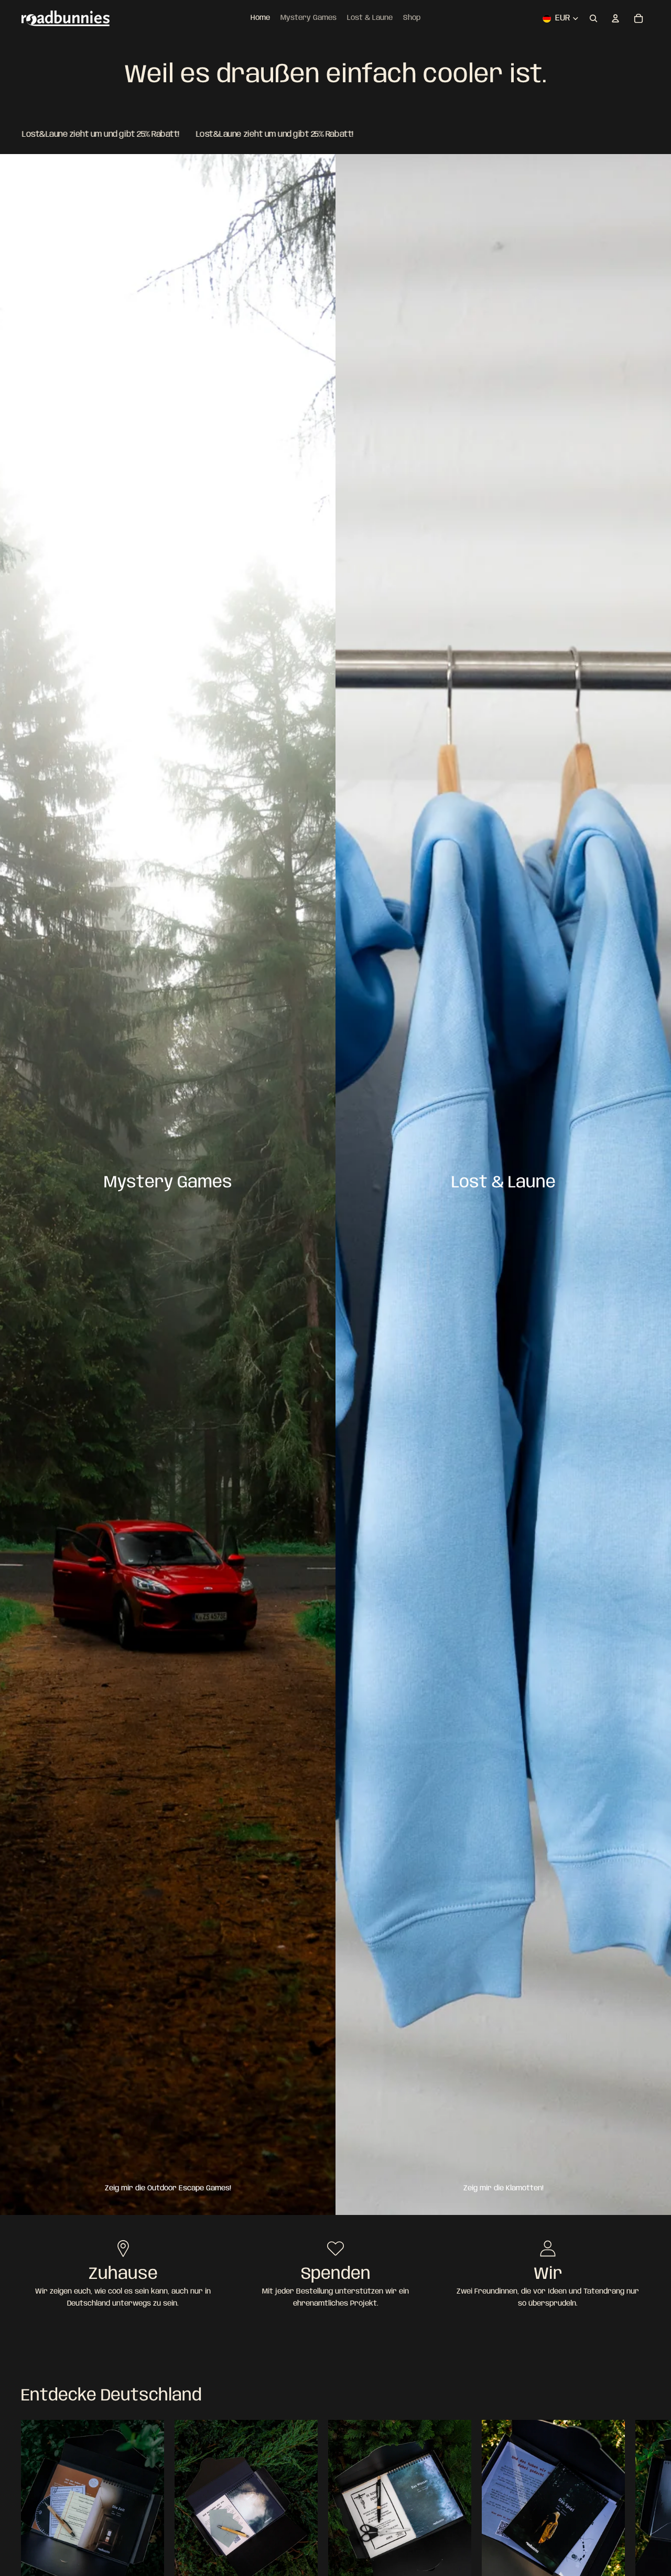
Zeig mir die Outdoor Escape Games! (168, 2188)
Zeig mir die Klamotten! (504, 2188)
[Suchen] (593, 18)
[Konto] (615, 18)
